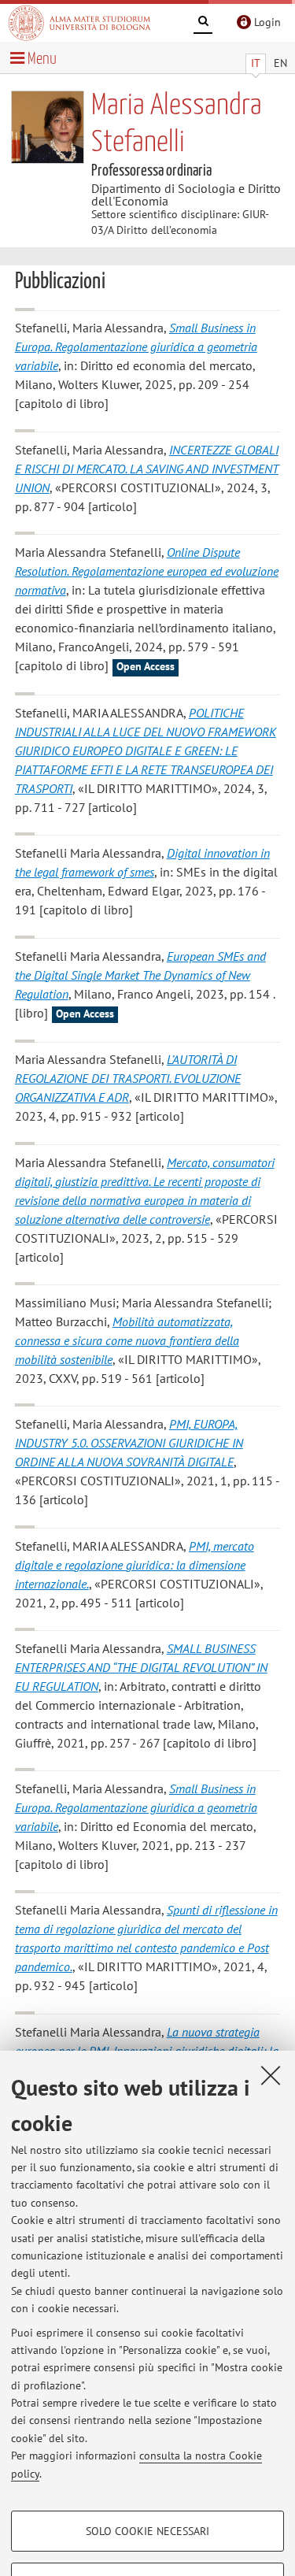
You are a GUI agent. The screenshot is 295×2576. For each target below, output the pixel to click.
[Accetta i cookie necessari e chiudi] (271, 2075)
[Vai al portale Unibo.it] (79, 23)
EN (280, 63)
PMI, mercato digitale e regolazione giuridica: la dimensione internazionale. (135, 1565)
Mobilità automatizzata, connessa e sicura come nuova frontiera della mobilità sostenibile (127, 1340)
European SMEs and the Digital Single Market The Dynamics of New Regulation (140, 975)
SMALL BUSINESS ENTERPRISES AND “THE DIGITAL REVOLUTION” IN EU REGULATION (141, 1667)
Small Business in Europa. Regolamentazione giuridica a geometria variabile (136, 347)
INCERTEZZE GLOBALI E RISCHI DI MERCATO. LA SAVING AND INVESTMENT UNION (147, 469)
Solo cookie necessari (147, 2531)
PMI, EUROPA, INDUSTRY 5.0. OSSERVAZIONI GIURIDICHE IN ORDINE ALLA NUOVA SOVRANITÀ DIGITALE (129, 1443)
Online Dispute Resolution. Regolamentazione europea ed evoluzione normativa (147, 571)
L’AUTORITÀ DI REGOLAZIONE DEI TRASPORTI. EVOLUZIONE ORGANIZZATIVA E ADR (128, 1078)
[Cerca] (203, 24)
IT (256, 63)
